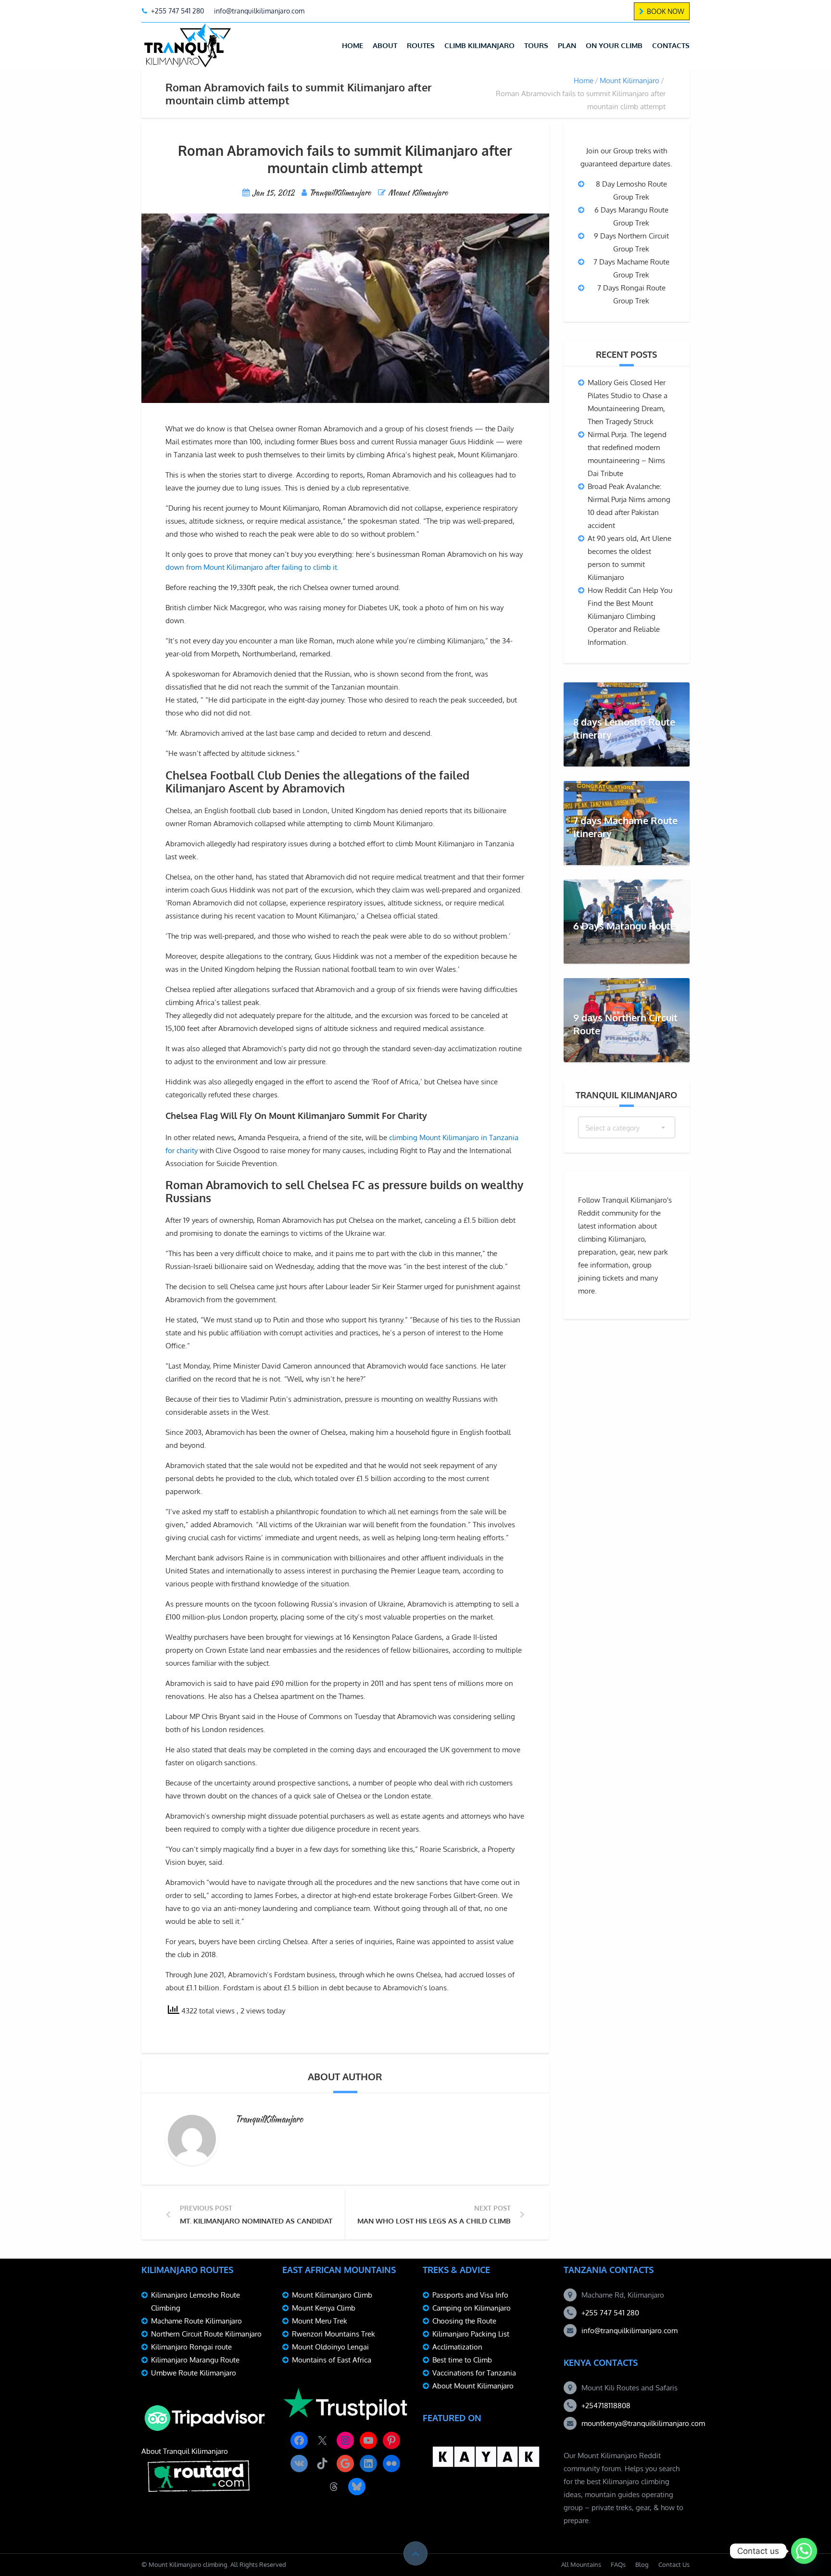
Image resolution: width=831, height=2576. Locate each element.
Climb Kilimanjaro (479, 45)
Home (353, 45)
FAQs (618, 2564)
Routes (421, 45)
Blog (642, 2564)
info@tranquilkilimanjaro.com (630, 2331)
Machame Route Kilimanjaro (196, 2321)
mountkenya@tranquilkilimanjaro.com (643, 2423)
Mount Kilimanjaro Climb (332, 2295)
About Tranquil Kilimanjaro (185, 2451)
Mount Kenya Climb (324, 2308)
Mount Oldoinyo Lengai (330, 2347)
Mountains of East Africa (332, 2360)
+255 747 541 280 (610, 2313)
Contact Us (674, 2564)
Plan (567, 45)
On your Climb (614, 45)
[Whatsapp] (804, 2551)
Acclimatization (457, 2347)
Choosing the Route (464, 2321)
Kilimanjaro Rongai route (191, 2347)
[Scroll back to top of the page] (415, 2553)
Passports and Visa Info (470, 2295)
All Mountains (581, 2564)
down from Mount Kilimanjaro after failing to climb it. (252, 567)
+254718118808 (606, 2406)
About (385, 45)
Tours (536, 45)
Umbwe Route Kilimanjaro (194, 2373)
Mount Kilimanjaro (630, 81)
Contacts (671, 45)
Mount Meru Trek (320, 2321)
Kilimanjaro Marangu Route (195, 2360)
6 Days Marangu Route (624, 926)
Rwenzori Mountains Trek (334, 2334)
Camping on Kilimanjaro (472, 2308)
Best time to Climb (462, 2360)
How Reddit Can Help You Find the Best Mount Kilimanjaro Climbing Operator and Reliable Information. (630, 616)
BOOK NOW (666, 11)
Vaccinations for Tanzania (474, 2373)
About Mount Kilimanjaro (473, 2386)
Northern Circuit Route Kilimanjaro (206, 2334)
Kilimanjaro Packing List (471, 2334)
